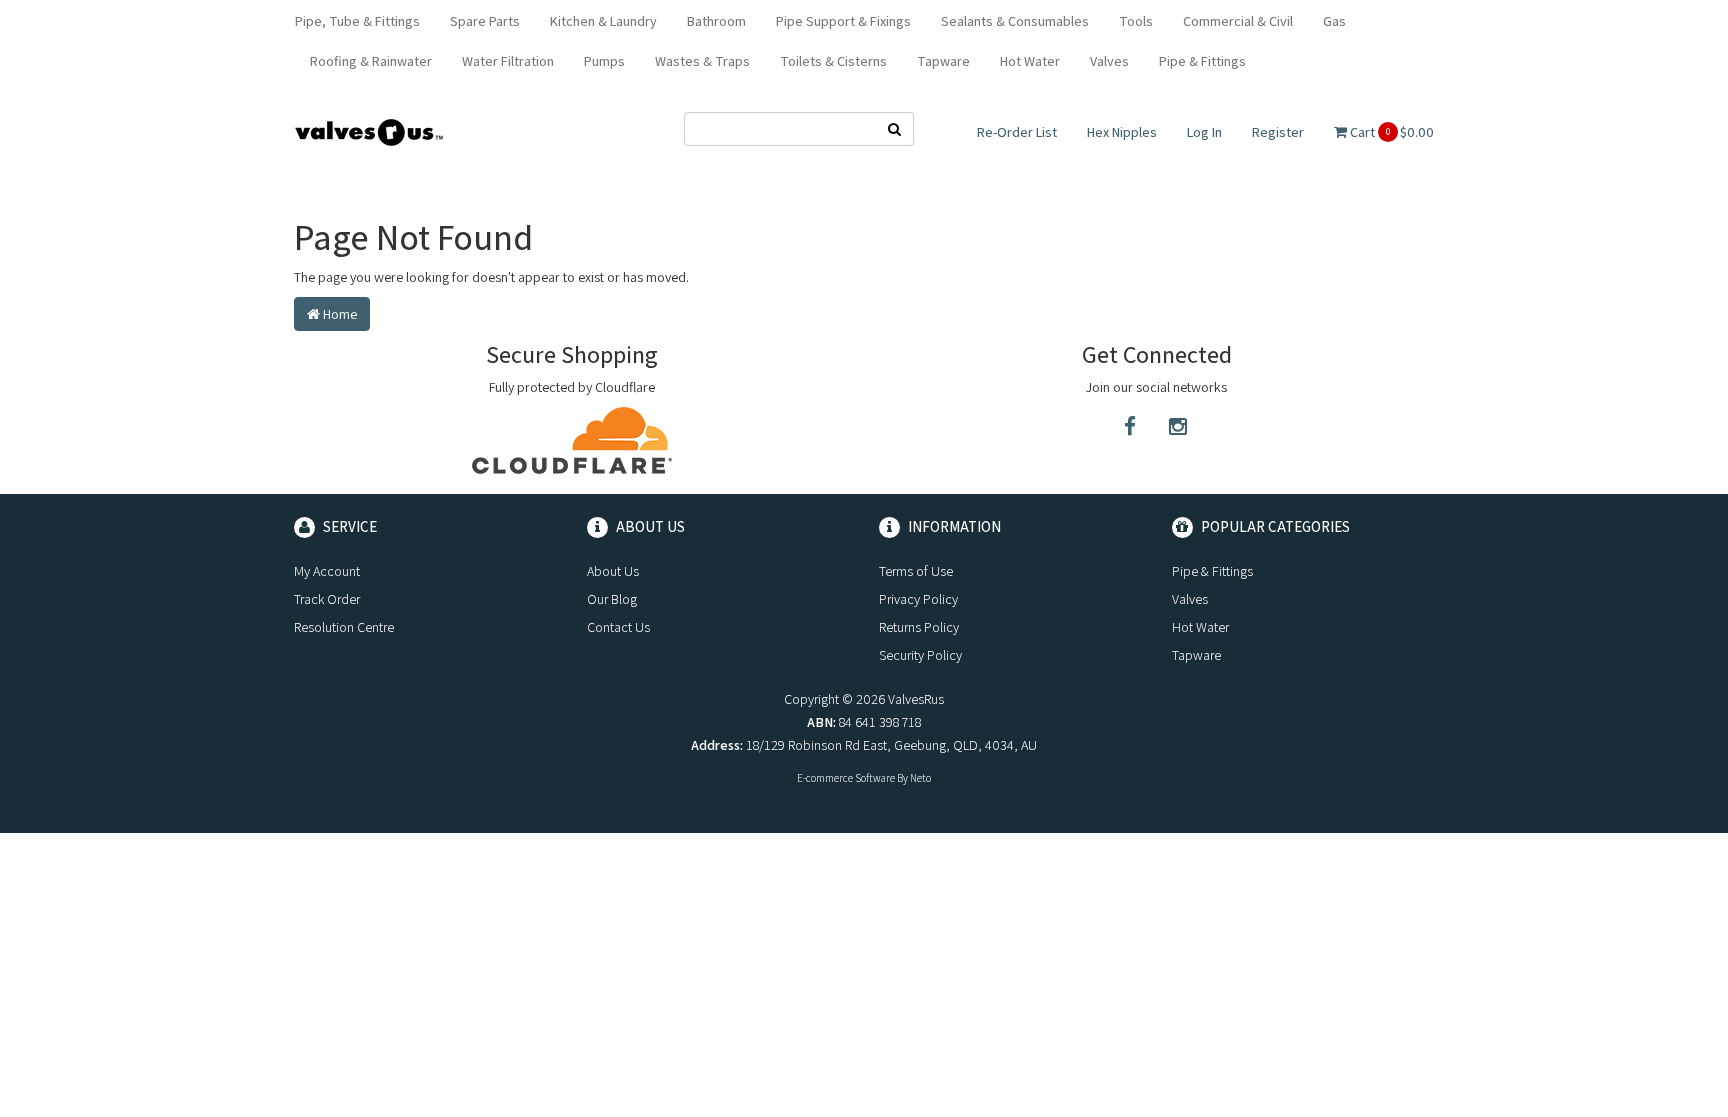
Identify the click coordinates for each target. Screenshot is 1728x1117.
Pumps (604, 61)
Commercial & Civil (1238, 21)
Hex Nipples (1122, 132)
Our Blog (612, 599)
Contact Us (618, 627)
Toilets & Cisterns (833, 61)
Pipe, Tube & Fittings (357, 21)
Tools (1136, 21)
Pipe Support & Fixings (843, 21)
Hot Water (1030, 61)
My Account (327, 571)
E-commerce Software (846, 778)
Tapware (943, 61)
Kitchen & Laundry (603, 21)
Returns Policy (919, 627)
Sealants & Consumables (1015, 21)
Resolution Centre (344, 627)
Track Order (327, 599)
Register (1278, 132)
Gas (1334, 21)
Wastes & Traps (702, 61)
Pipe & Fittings (1202, 61)
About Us (613, 571)
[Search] (895, 129)
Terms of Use (916, 571)
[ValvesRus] (369, 131)
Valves (1109, 61)
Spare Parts (485, 21)
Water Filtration (508, 61)
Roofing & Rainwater (371, 61)
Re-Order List (1017, 132)
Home (338, 314)
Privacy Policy (918, 599)
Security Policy (920, 655)
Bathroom (716, 21)
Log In (1204, 132)
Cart (1390, 132)
